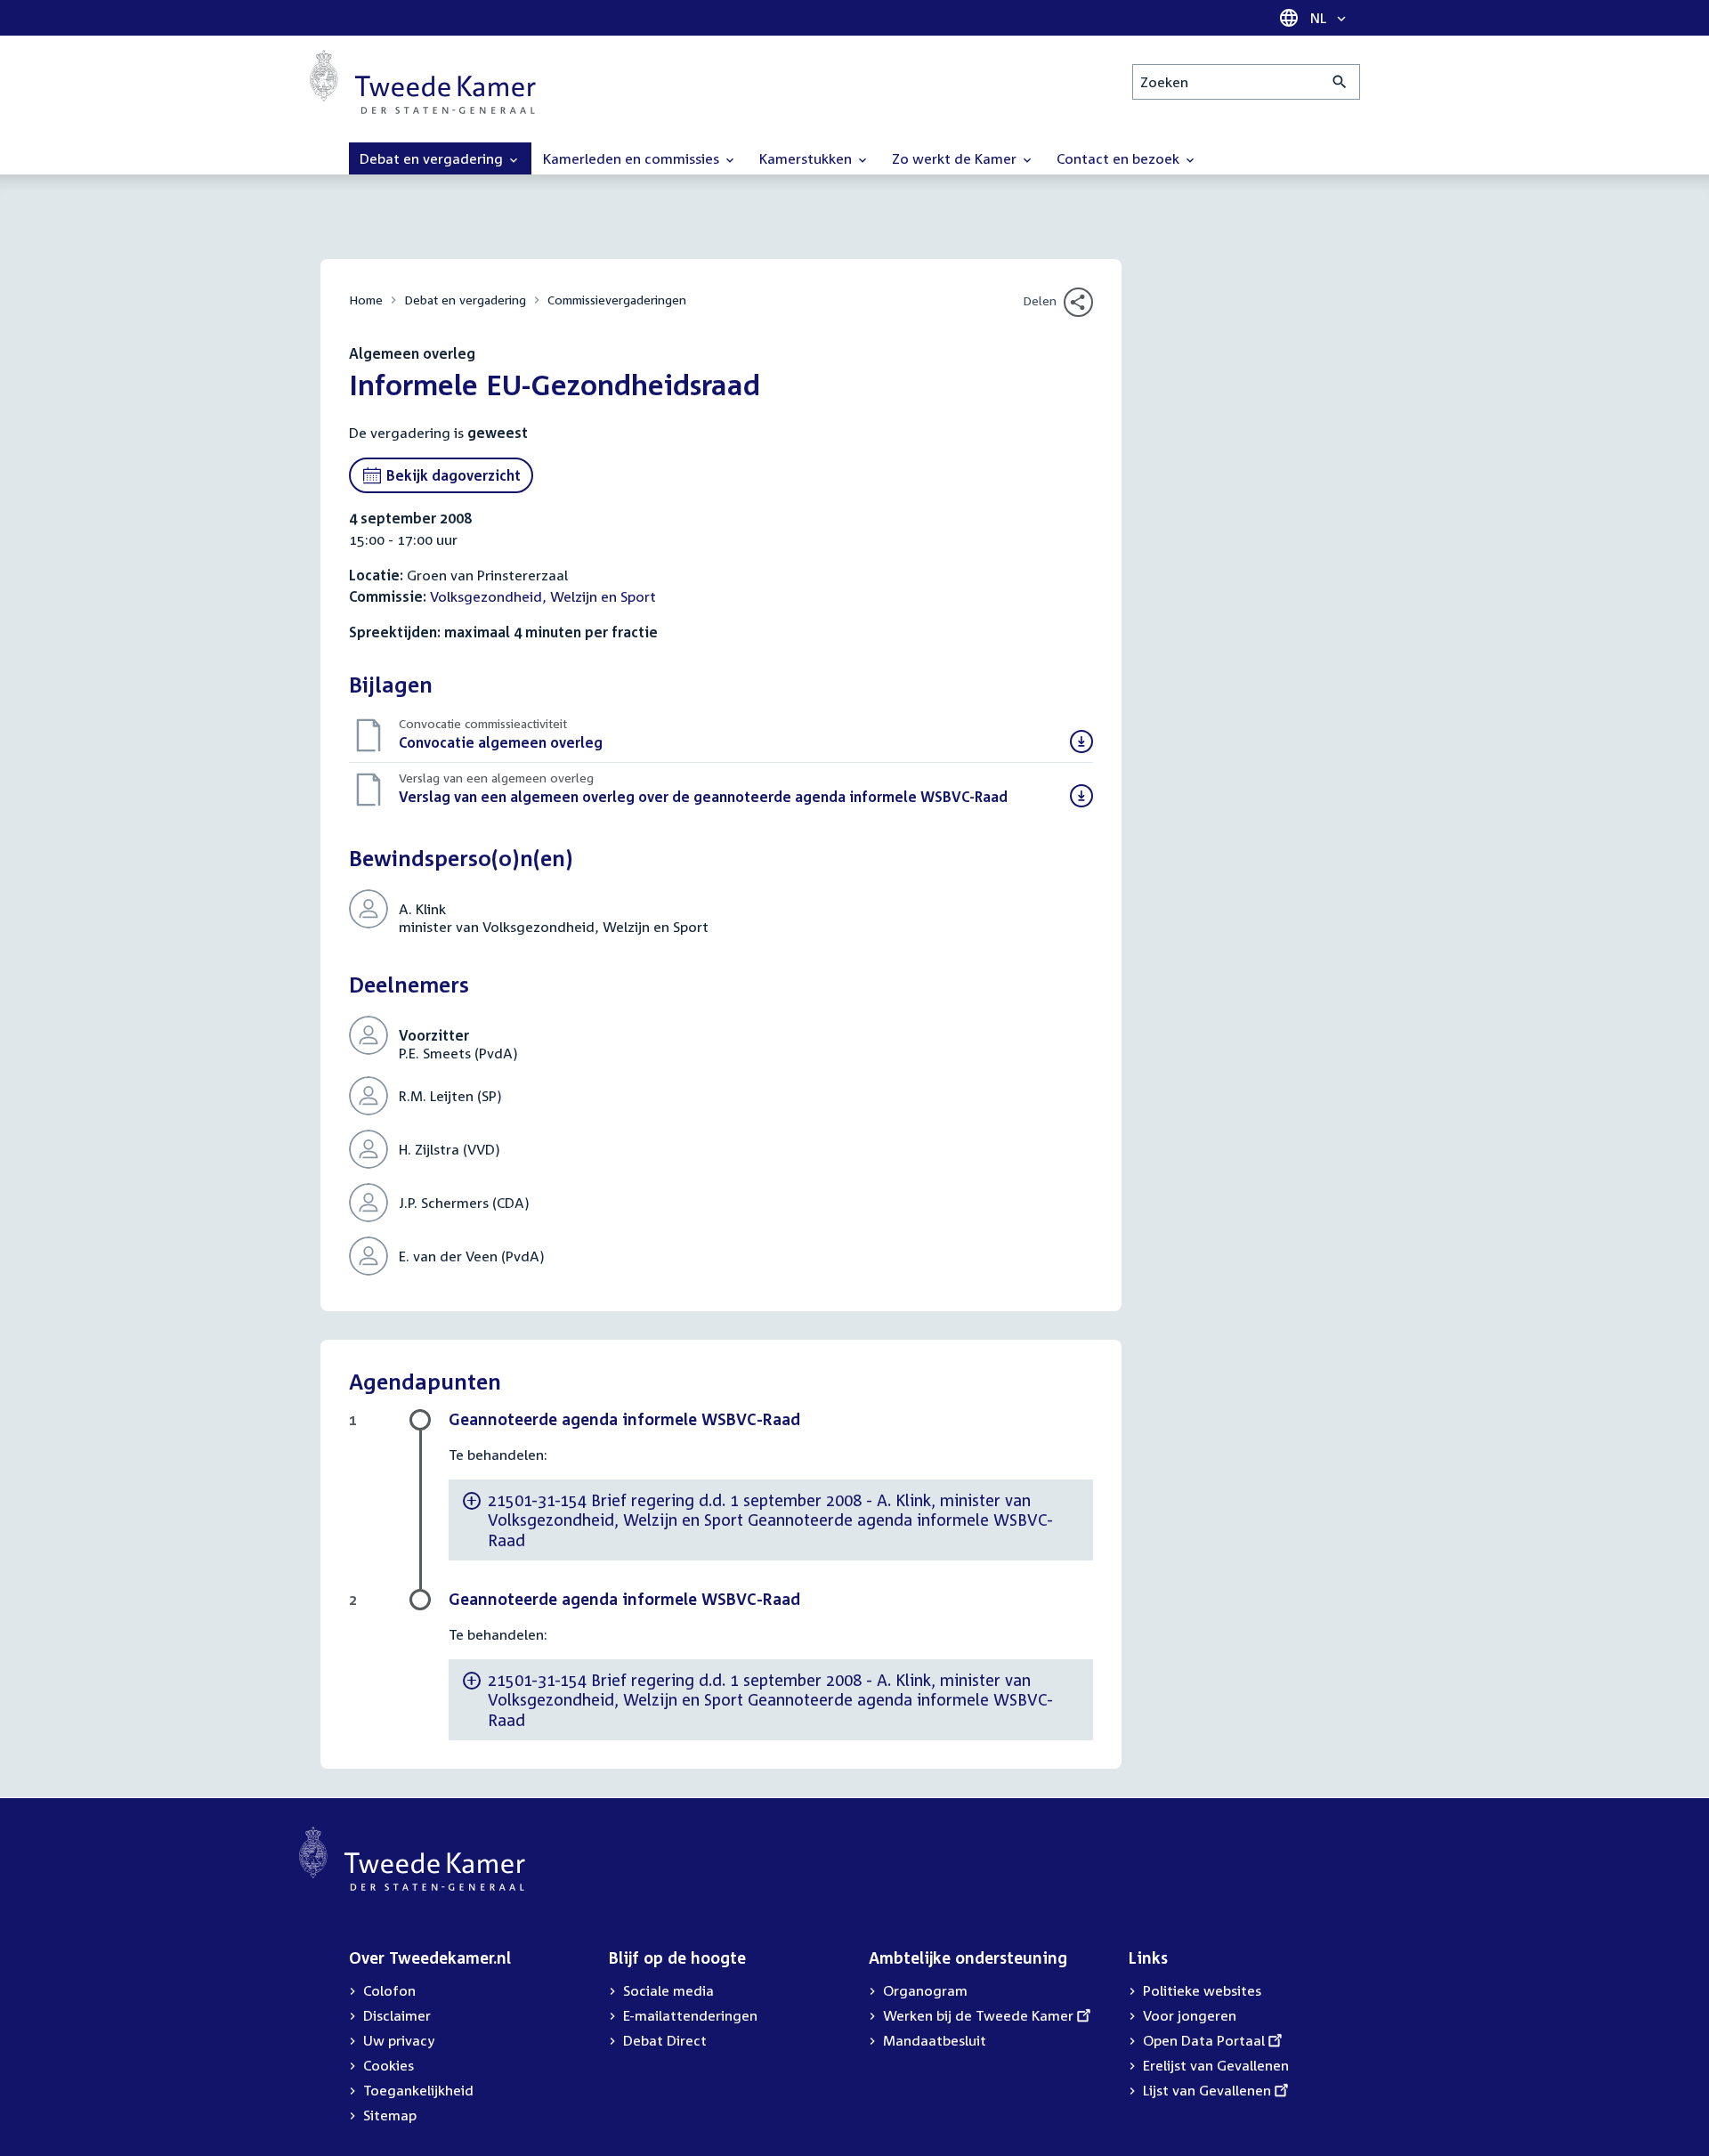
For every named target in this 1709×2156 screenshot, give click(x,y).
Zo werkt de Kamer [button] (956, 158)
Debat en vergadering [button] (433, 158)
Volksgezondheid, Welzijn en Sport (543, 596)
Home (366, 300)
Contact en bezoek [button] (1120, 158)
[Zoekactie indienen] (1340, 82)
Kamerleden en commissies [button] (633, 158)
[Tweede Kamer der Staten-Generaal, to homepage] (423, 82)
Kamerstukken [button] (807, 158)
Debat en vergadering (465, 300)
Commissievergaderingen (617, 300)
